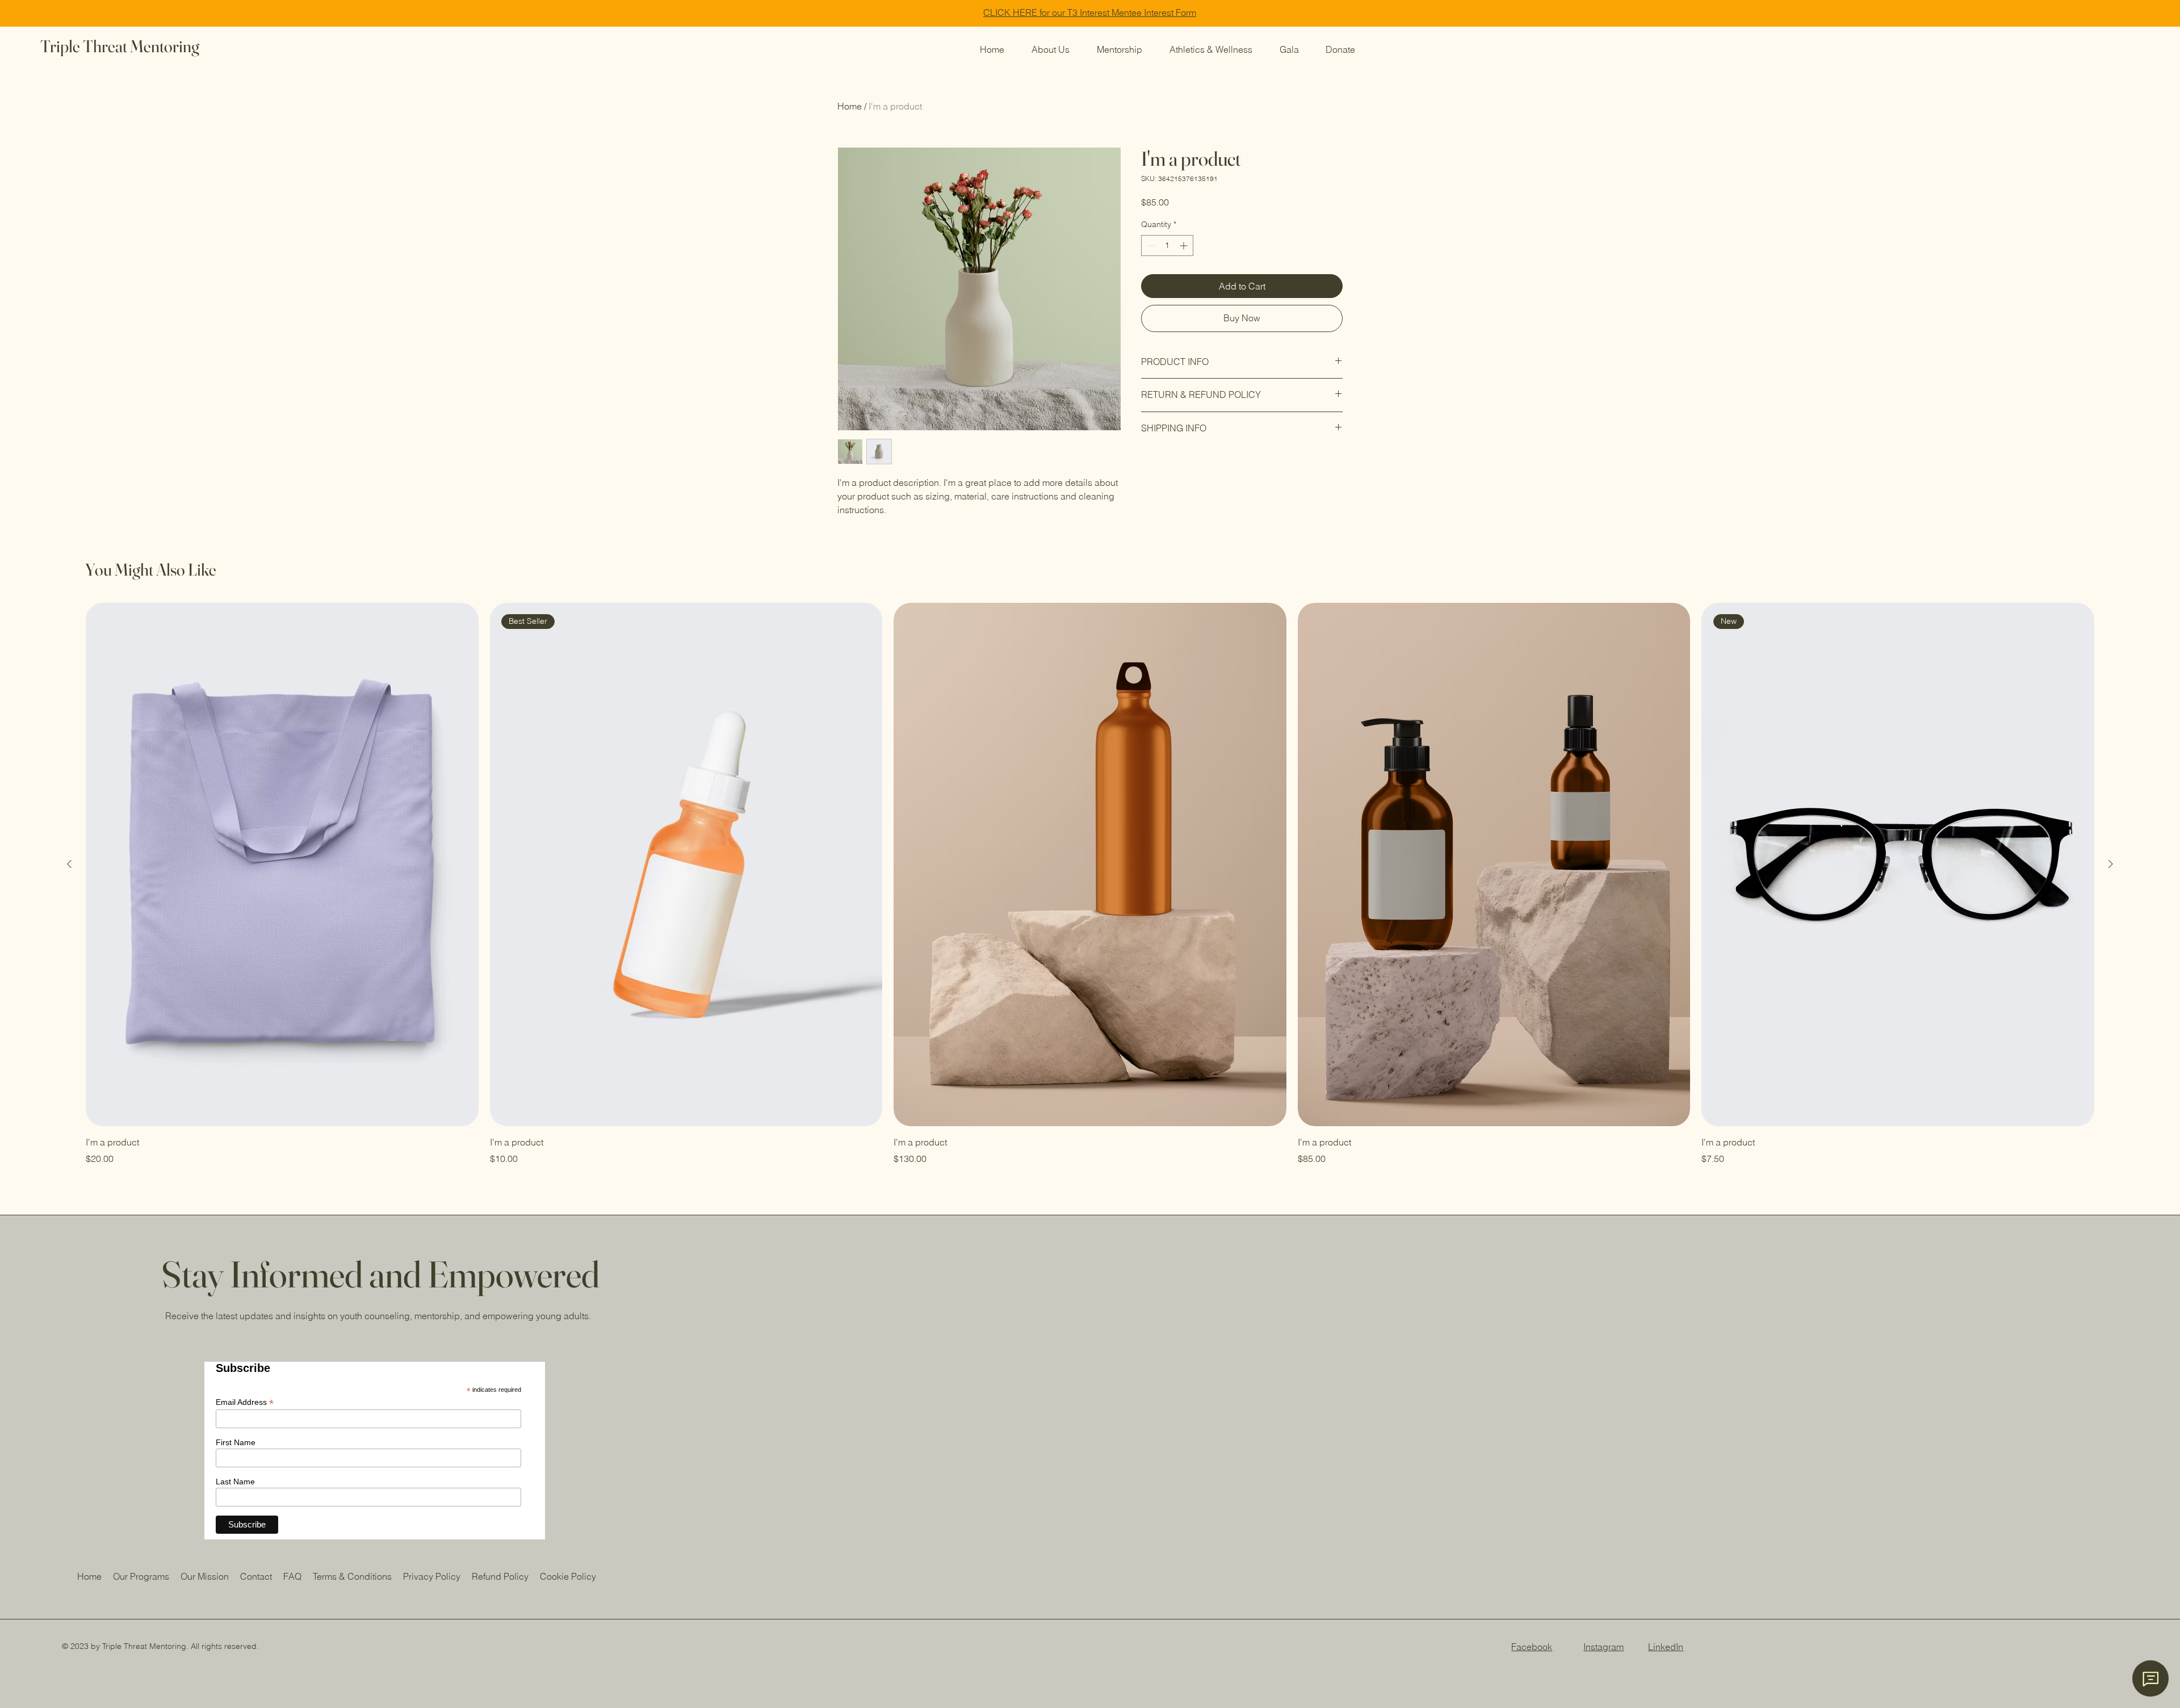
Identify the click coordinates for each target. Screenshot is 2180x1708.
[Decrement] (1150, 246)
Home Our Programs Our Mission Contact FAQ (195, 1576)
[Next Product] (2111, 864)
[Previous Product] (69, 864)
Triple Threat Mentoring (120, 46)
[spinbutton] (1167, 246)
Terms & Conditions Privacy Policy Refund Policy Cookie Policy (454, 1576)
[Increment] (1185, 246)
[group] (1090, 884)
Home (850, 106)
